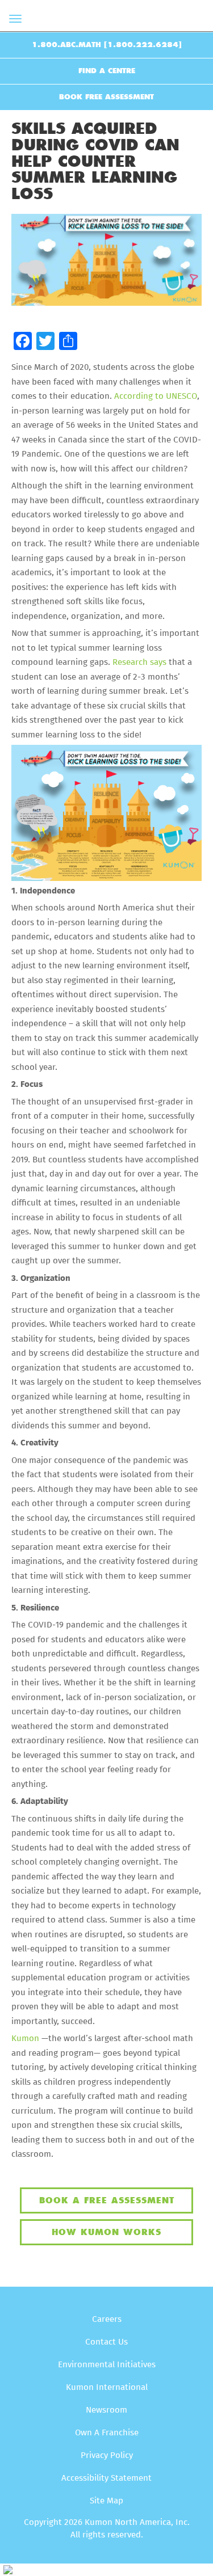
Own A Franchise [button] (107, 2433)
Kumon (25, 2039)
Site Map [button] (106, 2501)
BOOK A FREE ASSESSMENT (107, 2200)
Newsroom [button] (106, 2410)
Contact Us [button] (106, 2342)
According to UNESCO (156, 396)
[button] (23, 342)
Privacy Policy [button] (107, 2455)
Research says (139, 662)
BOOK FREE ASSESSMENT (106, 97)
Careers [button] (107, 2319)
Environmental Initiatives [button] (107, 2365)
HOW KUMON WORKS (106, 2232)
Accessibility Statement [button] (106, 2478)
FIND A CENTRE (107, 71)
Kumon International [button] (107, 2387)
